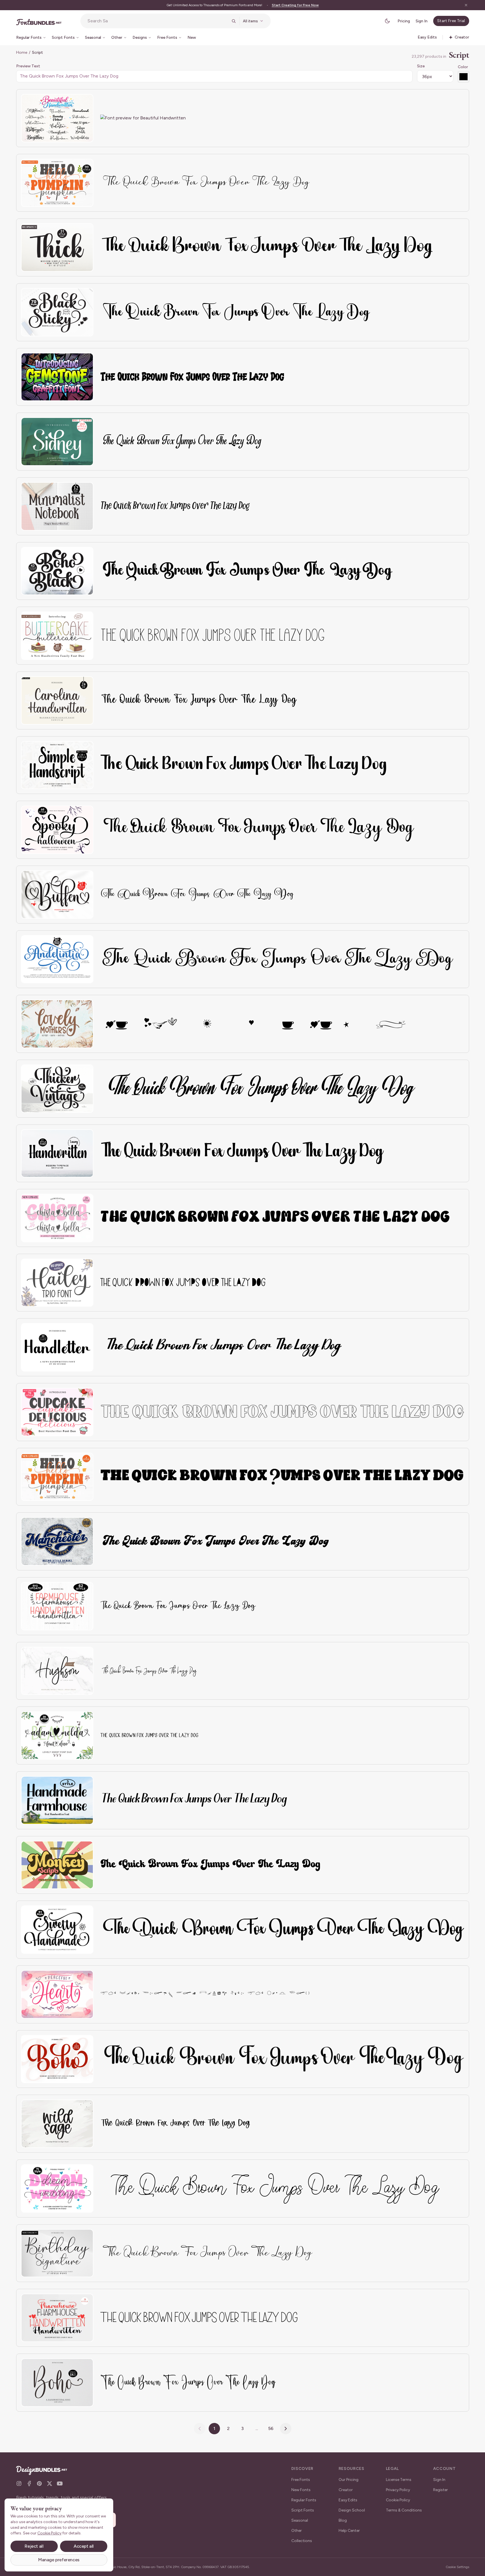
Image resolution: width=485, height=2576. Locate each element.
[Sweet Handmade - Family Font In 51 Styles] (57, 1930)
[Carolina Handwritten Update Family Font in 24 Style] (57, 700)
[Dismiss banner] (466, 5)
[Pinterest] (39, 2483)
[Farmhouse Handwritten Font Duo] (57, 2318)
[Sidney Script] (57, 442)
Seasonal (300, 2520)
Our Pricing (349, 2480)
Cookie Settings (457, 2567)
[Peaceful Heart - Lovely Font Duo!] (57, 1994)
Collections (302, 2541)
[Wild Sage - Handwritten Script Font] (57, 2124)
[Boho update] (57, 2383)
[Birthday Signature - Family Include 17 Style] (57, 2253)
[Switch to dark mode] (387, 21)
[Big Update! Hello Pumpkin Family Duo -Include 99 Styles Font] (57, 183)
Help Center (349, 2531)
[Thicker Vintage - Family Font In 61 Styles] (57, 1089)
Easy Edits (348, 2500)
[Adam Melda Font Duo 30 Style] (57, 1735)
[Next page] (286, 2429)
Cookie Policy (398, 2500)
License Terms (399, 2480)
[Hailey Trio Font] (57, 1283)
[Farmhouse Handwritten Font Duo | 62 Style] (57, 1606)
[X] (50, 2483)
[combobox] (158, 21)
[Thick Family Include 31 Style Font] (57, 247)
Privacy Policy (398, 2490)
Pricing (404, 21)
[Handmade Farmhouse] (57, 1800)
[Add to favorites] (86, 102)
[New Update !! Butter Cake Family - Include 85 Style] (57, 636)
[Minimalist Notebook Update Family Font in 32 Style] (57, 506)
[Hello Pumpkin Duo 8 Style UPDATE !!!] (57, 1477)
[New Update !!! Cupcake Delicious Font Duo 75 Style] (57, 1412)
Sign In (422, 21)
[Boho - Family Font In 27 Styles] (57, 2059)
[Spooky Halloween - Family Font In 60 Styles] (57, 830)
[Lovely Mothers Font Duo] (57, 1024)
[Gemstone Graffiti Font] (57, 377)
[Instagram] (19, 2483)
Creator (346, 2490)
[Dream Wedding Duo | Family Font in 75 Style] (57, 2188)
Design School (352, 2510)
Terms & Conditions (404, 2510)
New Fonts (301, 2490)
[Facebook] (29, 2483)
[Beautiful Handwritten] (57, 118)
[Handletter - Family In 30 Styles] (57, 1347)
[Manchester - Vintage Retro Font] (57, 1541)
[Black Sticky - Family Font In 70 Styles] (57, 312)
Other (297, 2531)
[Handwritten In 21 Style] (57, 1153)
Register (441, 2490)
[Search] (234, 21)
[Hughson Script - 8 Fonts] (57, 1671)
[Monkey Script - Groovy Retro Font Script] (57, 1865)
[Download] (74, 102)
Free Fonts (301, 2480)
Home (22, 52)
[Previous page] (200, 2429)
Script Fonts (303, 2510)
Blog (343, 2520)
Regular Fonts (304, 2500)
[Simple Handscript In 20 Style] (57, 765)
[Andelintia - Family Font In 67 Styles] (57, 959)
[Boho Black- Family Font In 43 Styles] (57, 571)
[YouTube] (60, 2483)
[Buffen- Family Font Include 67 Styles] (57, 895)
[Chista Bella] (57, 1218)
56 (271, 2428)
